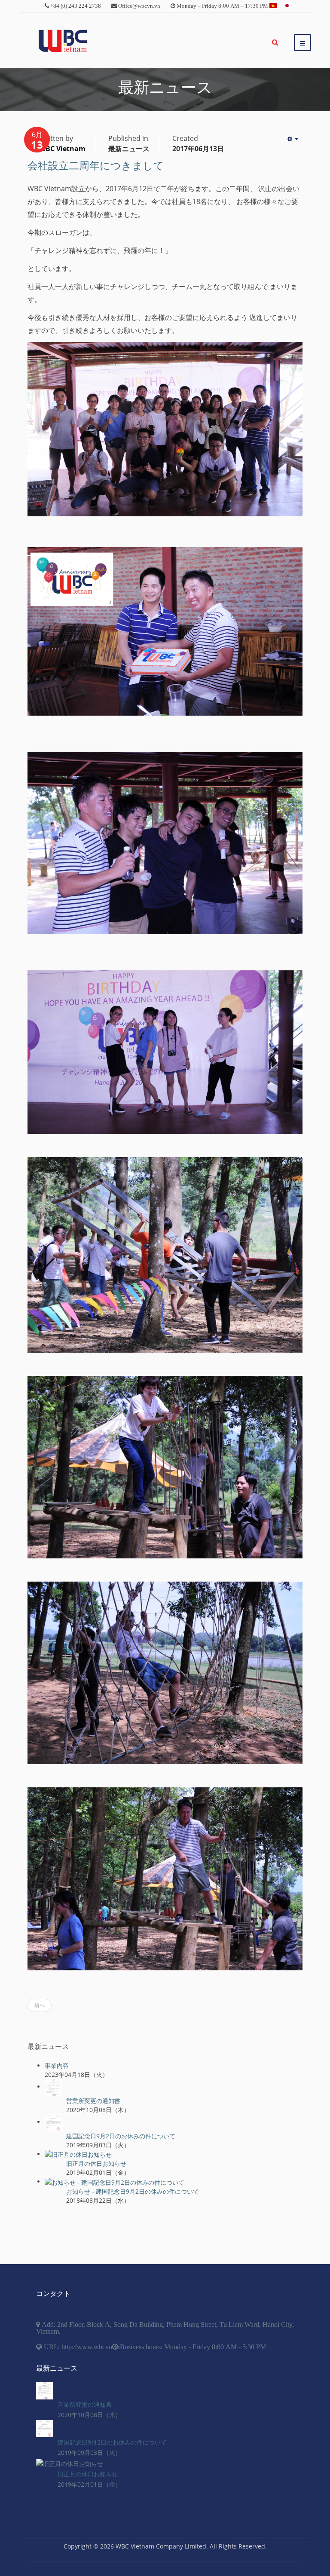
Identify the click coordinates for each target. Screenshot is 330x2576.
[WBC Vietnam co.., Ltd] (63, 41)
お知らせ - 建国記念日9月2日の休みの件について (133, 2191)
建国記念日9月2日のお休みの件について (121, 2136)
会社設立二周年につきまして (96, 166)
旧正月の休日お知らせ (96, 2163)
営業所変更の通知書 (93, 2101)
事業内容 (57, 2065)
